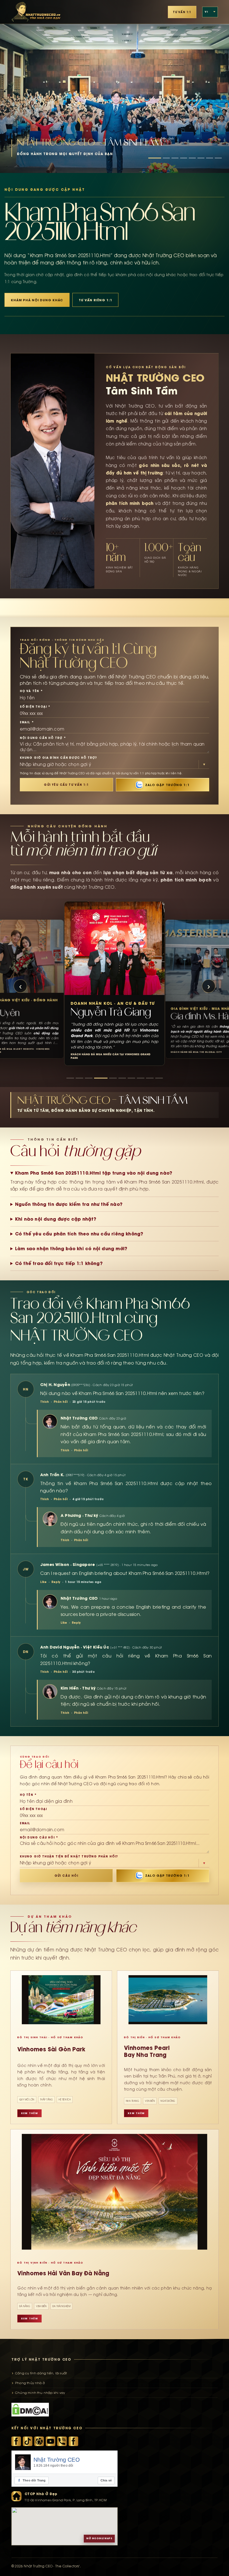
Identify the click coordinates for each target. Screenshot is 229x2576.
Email (25, 1823)
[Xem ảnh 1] (155, 158)
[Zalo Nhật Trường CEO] (62, 2441)
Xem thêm (29, 2113)
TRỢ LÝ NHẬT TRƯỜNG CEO (41, 2359)
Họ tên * (28, 1795)
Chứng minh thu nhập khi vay (40, 2393)
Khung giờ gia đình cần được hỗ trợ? (59, 758)
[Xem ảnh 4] (184, 158)
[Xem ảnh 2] (166, 158)
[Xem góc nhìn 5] (107, 1078)
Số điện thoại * (35, 707)
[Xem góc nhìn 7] (128, 1078)
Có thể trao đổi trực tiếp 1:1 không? (59, 1263)
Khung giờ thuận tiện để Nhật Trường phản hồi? (69, 1856)
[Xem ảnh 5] (192, 158)
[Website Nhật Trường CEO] (39, 2441)
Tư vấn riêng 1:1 (95, 300)
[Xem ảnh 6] (201, 158)
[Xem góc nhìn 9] (150, 1078)
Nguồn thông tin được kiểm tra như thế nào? (69, 1204)
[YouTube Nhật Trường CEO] (51, 2441)
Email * (27, 722)
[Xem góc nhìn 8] (141, 1078)
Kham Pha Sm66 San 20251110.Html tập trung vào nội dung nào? (94, 1173)
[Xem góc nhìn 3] (89, 1078)
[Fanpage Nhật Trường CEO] (73, 2441)
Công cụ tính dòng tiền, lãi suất (41, 2373)
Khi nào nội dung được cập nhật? (56, 1219)
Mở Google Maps (99, 2538)
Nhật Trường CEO (57, 2460)
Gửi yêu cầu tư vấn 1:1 (66, 785)
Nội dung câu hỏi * (39, 1837)
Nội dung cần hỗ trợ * (43, 738)
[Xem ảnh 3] (175, 158)
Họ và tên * (31, 691)
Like (43, 1582)
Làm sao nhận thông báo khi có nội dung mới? (71, 1249)
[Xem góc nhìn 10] (159, 1078)
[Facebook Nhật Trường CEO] (16, 2441)
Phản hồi (61, 1402)
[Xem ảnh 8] (218, 158)
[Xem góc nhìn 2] (79, 1078)
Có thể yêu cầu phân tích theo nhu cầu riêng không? (79, 1234)
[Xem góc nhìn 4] (98, 1078)
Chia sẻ (106, 2480)
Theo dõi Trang (32, 2480)
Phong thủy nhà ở (30, 2383)
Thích (45, 1402)
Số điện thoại (34, 1809)
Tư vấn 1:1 (182, 12)
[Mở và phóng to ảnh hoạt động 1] (115, 86)
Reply (56, 1582)
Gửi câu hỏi (66, 1876)
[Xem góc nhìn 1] (70, 1078)
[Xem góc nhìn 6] (116, 1078)
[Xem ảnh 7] (210, 158)
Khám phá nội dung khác (37, 300)
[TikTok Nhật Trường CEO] (28, 2441)
